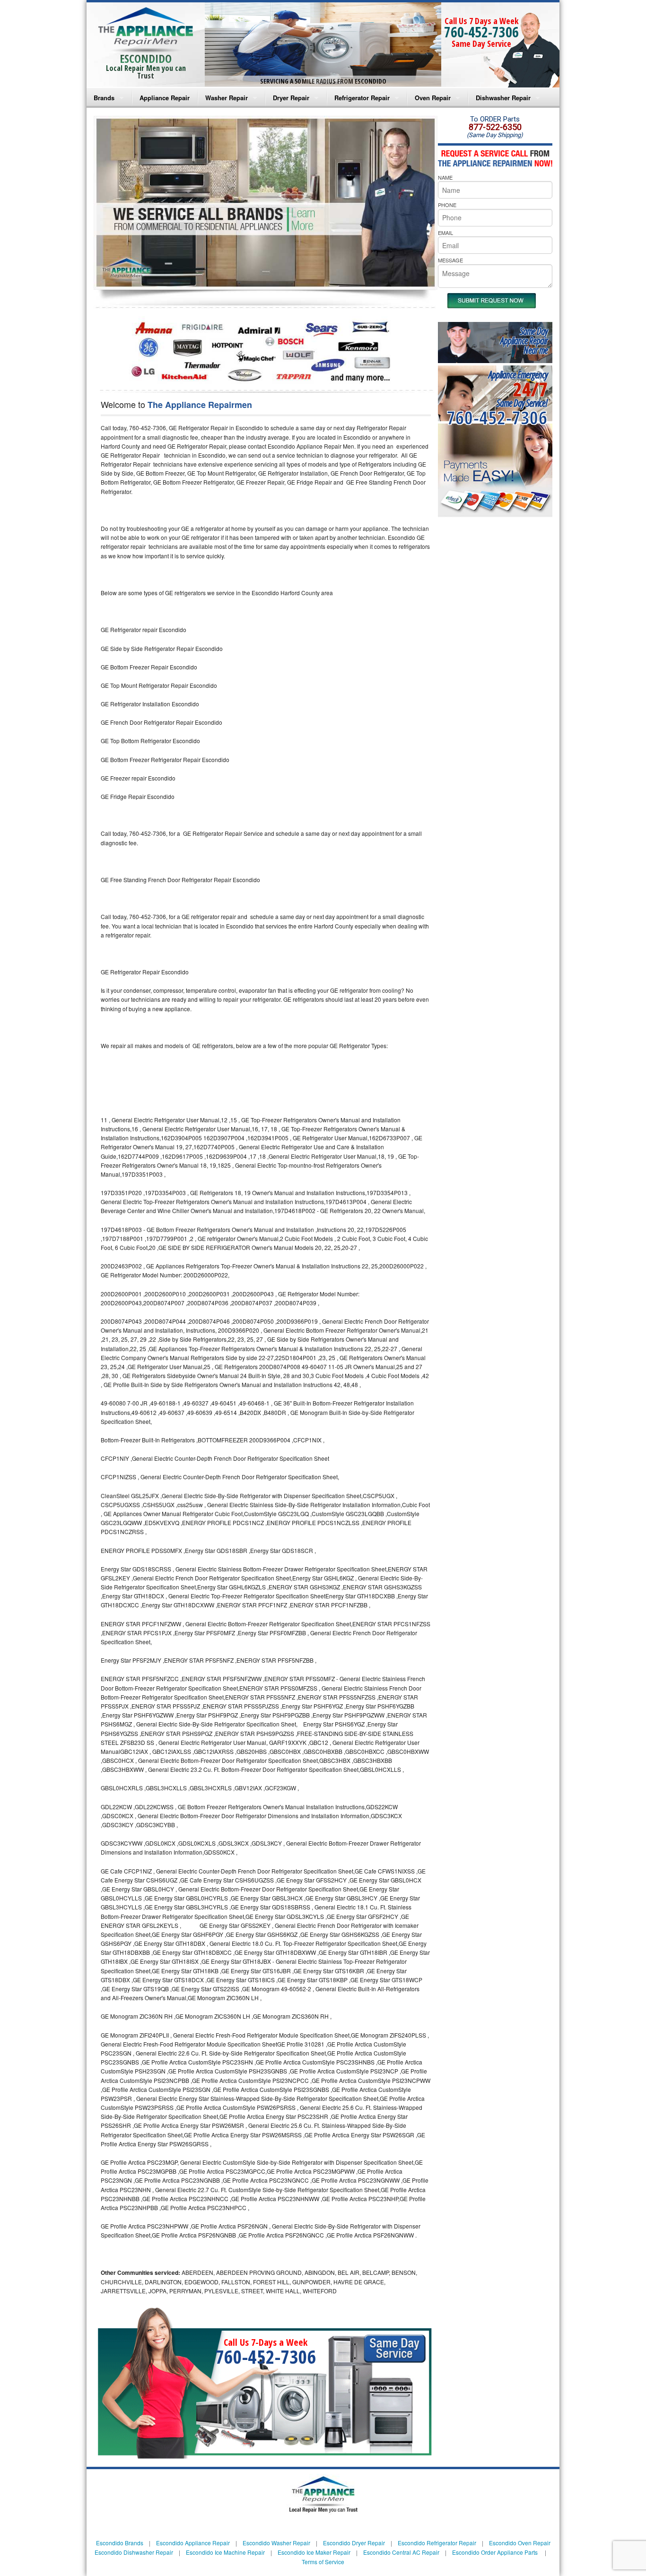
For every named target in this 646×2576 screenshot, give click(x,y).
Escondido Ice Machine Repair (225, 2552)
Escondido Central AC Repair (401, 2552)
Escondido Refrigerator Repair (437, 2543)
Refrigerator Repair (362, 98)
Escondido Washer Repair (276, 2543)
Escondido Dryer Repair (354, 2543)
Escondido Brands (120, 2543)
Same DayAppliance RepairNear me (524, 341)
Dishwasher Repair (503, 98)
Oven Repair (433, 98)
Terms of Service (323, 2562)
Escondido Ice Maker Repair (314, 2552)
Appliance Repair (165, 98)
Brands (104, 98)
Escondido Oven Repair (520, 2543)
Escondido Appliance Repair (193, 2543)
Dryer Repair (291, 98)
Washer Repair (227, 98)
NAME (445, 177)
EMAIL (445, 233)
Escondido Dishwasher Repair (134, 2552)
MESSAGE (450, 260)
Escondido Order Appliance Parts (495, 2552)
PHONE (447, 205)
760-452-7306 (481, 32)
